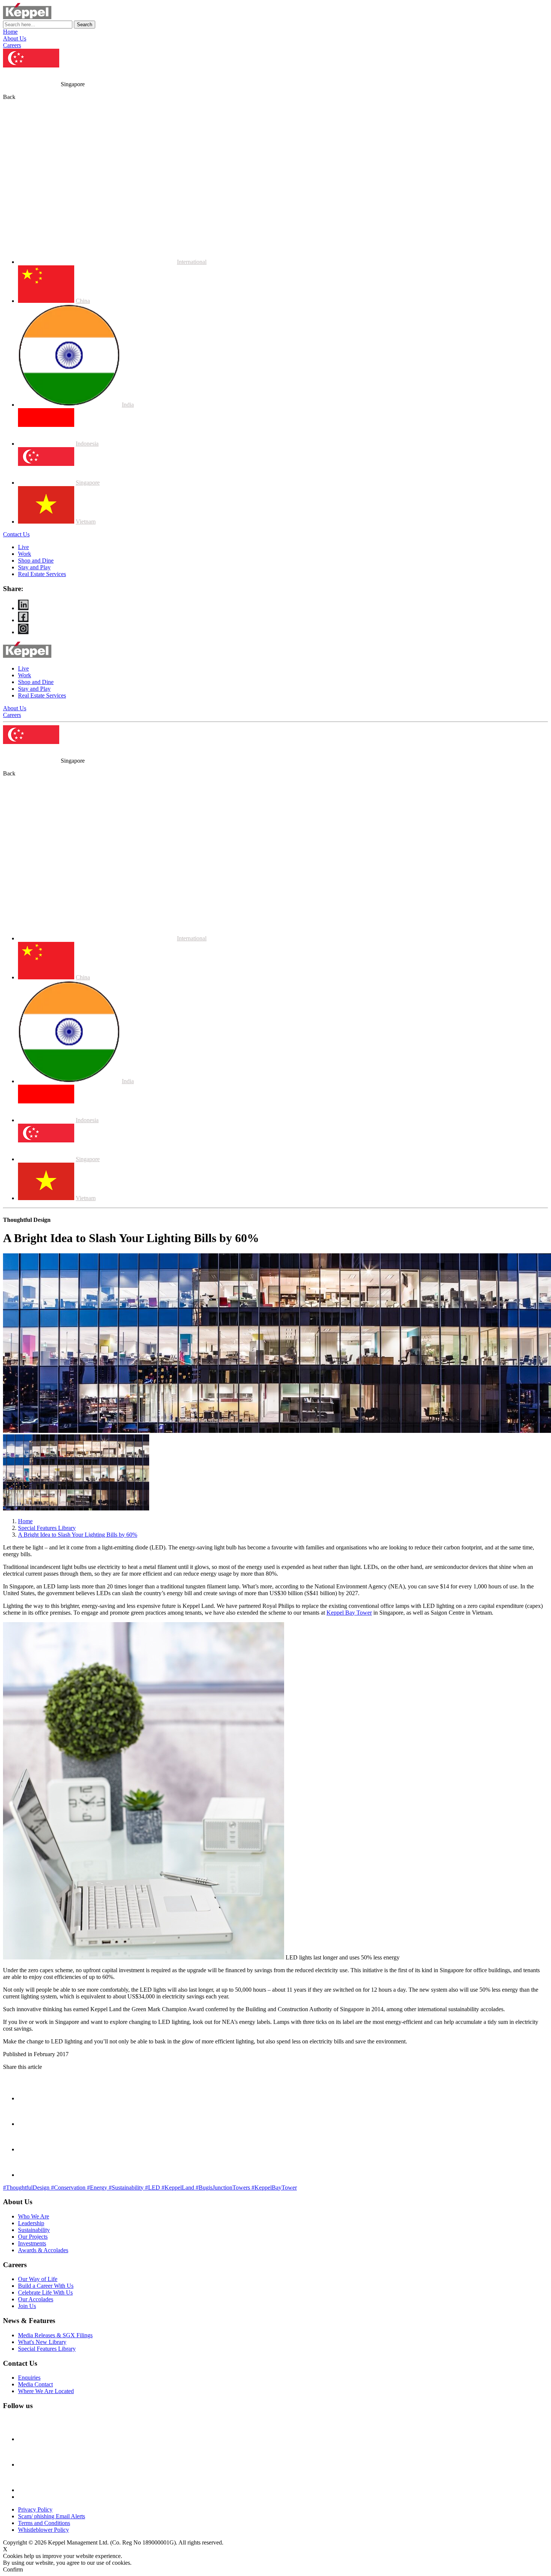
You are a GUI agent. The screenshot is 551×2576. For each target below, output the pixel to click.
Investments (32, 2243)
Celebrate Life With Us (45, 2292)
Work (25, 554)
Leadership (31, 2223)
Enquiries (29, 2378)
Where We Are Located (46, 2391)
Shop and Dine (36, 561)
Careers (12, 45)
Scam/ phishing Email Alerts (52, 2516)
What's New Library (42, 2342)
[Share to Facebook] (30, 2124)
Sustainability (34, 2230)
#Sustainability (127, 2188)
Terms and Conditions (44, 2523)
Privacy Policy (35, 2509)
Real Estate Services (42, 574)
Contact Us (16, 534)
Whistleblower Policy (43, 2530)
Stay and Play (34, 567)
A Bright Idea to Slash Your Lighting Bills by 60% (78, 1535)
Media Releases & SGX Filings (55, 2335)
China (83, 301)
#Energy (98, 2188)
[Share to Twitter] (30, 2149)
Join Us (27, 2306)
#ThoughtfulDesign (27, 2188)
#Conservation (69, 2188)
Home (10, 32)
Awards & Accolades (43, 2250)
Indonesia (87, 444)
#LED (153, 2188)
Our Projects (33, 2237)
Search (85, 25)
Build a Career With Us (46, 2286)
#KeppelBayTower (274, 2188)
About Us (15, 38)
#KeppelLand (179, 2188)
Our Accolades (36, 2299)
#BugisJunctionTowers (224, 2188)
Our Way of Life (38, 2279)
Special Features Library (47, 1528)
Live (23, 547)
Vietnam (86, 522)
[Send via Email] (30, 2098)
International (192, 262)
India (128, 405)
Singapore (88, 483)
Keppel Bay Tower (349, 1613)
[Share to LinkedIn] (30, 2175)
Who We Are (34, 2216)
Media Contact (35, 2384)
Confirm (13, 2569)
